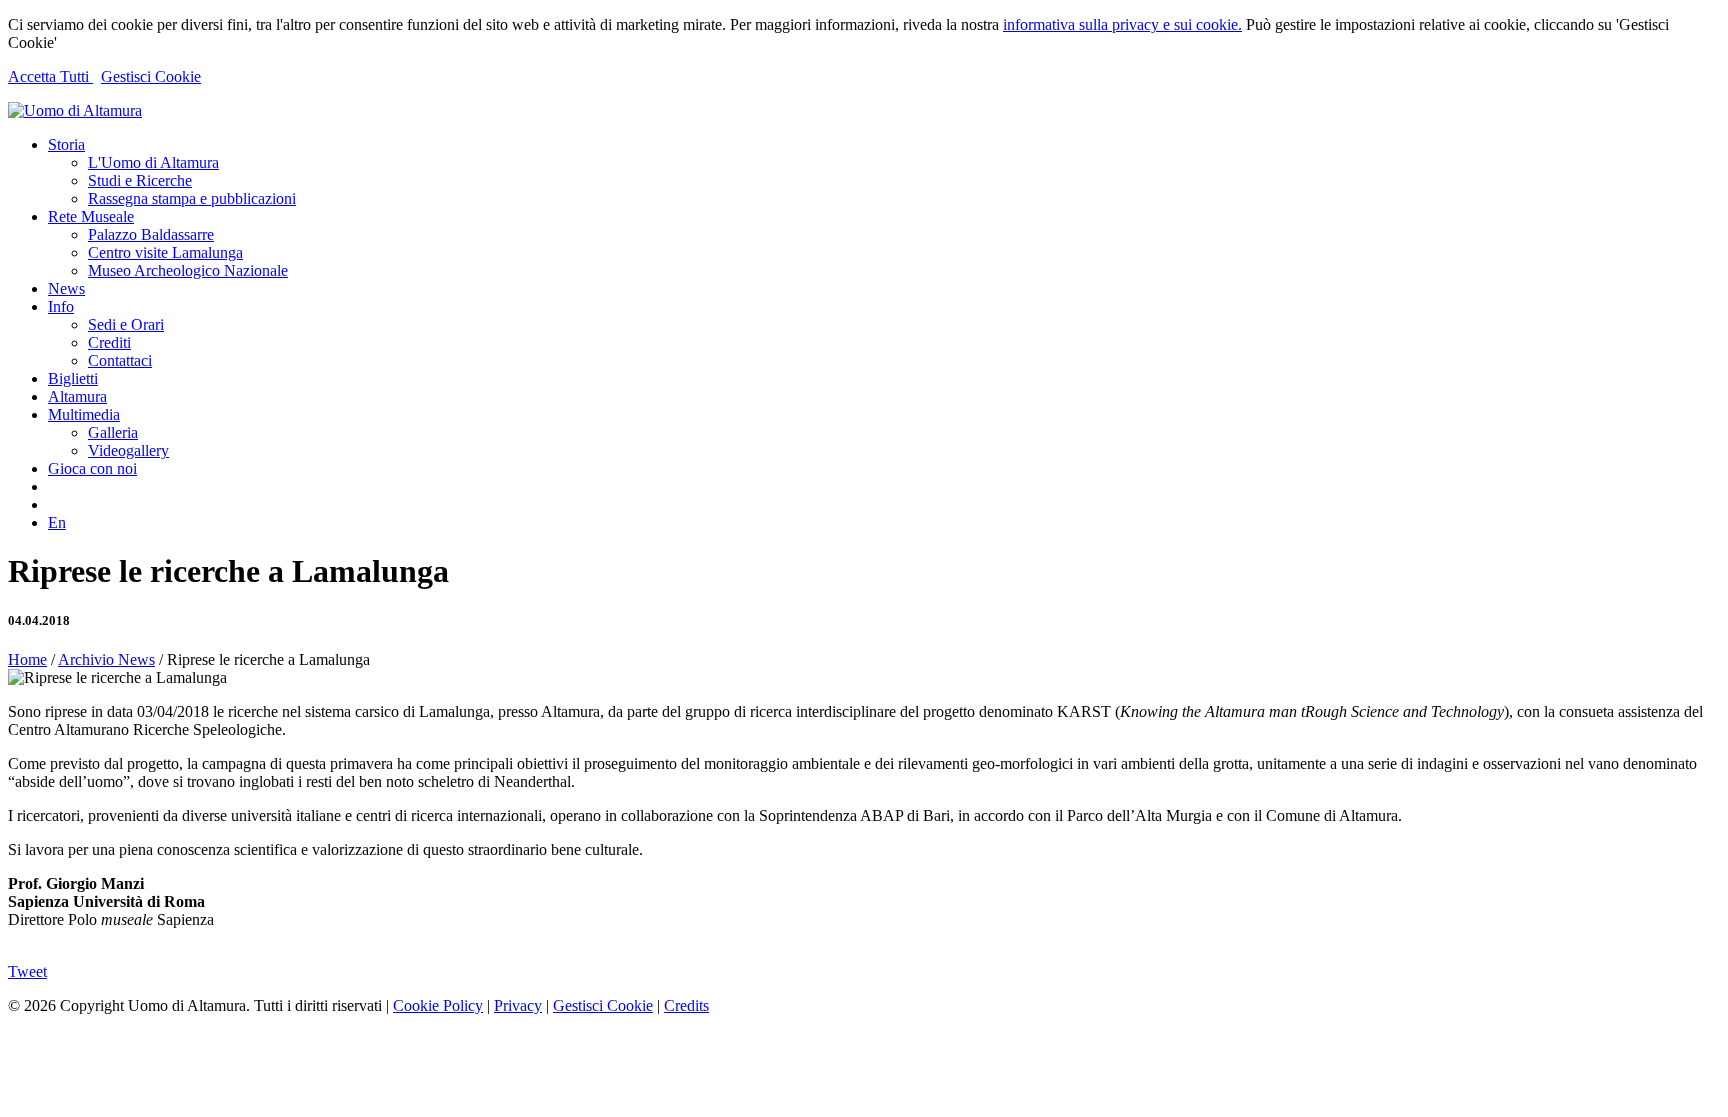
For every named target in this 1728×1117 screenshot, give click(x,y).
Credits (686, 1005)
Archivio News (106, 659)
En (57, 522)
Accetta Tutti (50, 76)
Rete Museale (91, 216)
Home (27, 659)
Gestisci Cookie (151, 76)
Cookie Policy (438, 1005)
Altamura (77, 396)
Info (61, 306)
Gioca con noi (92, 468)
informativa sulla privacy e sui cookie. (1122, 24)
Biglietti (73, 378)
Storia (66, 144)
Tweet (27, 971)
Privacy (518, 1005)
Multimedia (84, 414)
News (66, 288)
